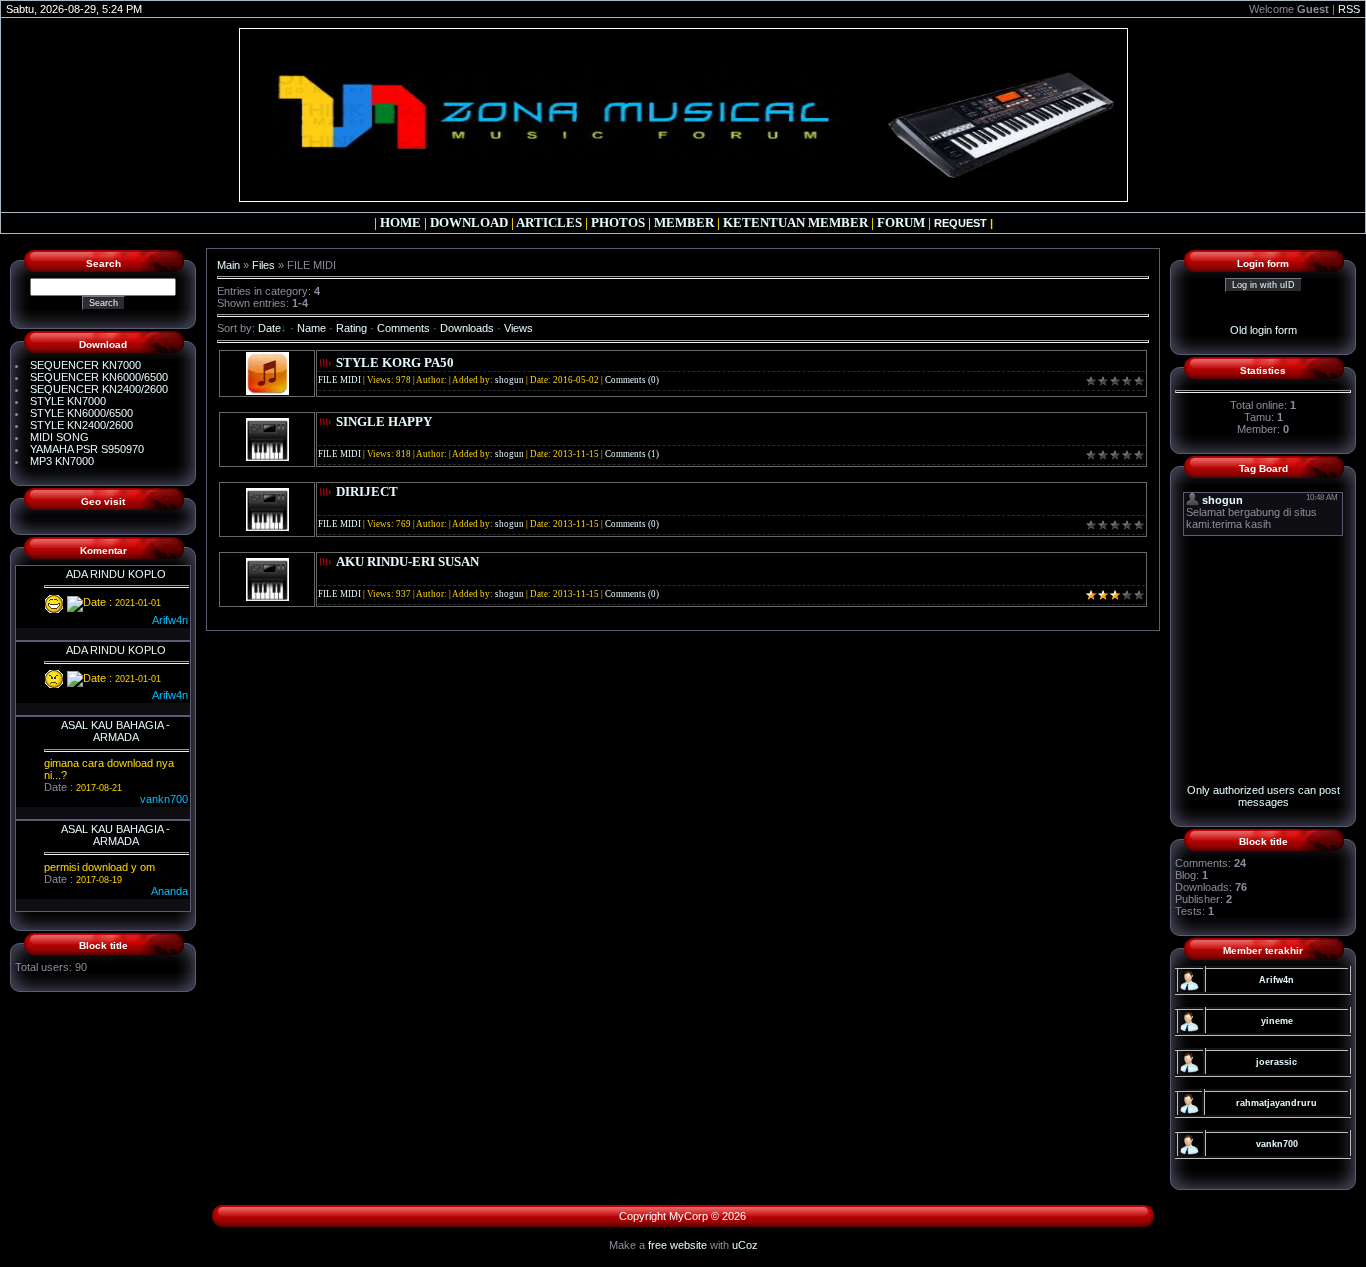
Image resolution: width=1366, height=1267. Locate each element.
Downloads (467, 328)
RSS (1349, 9)
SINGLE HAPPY (384, 421)
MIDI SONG (59, 437)
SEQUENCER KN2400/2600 (99, 389)
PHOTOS (618, 222)
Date (269, 328)
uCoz (745, 1245)
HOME (400, 222)
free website (677, 1245)
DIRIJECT (367, 491)
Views (518, 328)
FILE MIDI (339, 380)
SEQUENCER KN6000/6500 (99, 377)
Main (228, 265)
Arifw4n (1276, 980)
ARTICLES (549, 222)
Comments (403, 328)
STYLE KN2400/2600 (81, 425)
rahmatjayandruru (1276, 1103)
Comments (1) (632, 454)
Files (263, 265)
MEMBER (684, 222)
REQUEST (960, 223)
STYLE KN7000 (68, 401)
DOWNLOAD (469, 222)
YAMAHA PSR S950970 (87, 449)
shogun (509, 380)
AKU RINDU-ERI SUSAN (407, 561)
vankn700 (1277, 1144)
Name (311, 328)
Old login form (1263, 330)
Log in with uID (1263, 285)
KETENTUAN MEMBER (795, 222)
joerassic (1276, 1062)
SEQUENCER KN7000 (85, 365)
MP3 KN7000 (62, 461)
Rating (351, 328)
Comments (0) (632, 380)
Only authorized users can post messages (1263, 796)
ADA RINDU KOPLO (116, 574)
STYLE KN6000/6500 (81, 413)
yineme (1277, 1021)
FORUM (901, 222)
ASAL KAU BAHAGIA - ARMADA (115, 731)
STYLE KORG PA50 (395, 362)
